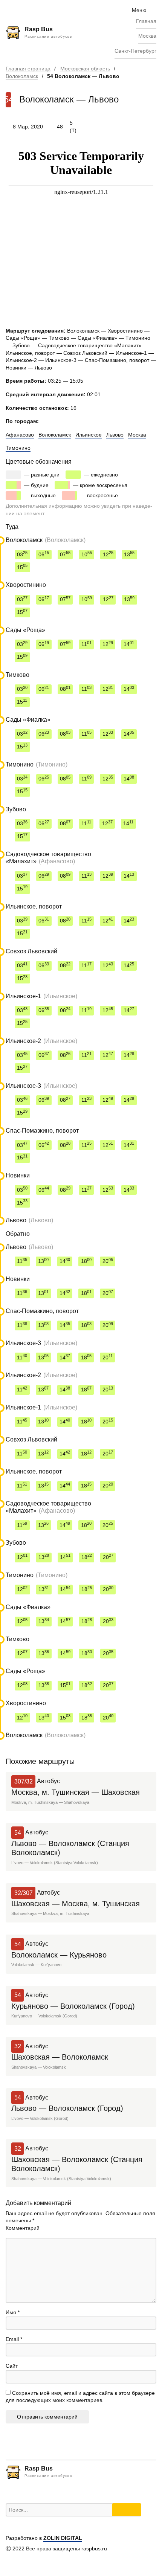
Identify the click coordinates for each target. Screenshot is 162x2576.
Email (14, 2339)
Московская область (85, 69)
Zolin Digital (63, 2538)
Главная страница (28, 69)
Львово (115, 435)
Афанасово (20, 435)
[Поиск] (127, 2510)
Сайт (12, 2366)
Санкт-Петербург (135, 51)
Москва (147, 36)
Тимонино (18, 448)
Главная (146, 21)
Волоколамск (22, 76)
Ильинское (89, 435)
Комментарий (23, 2228)
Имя (13, 2312)
